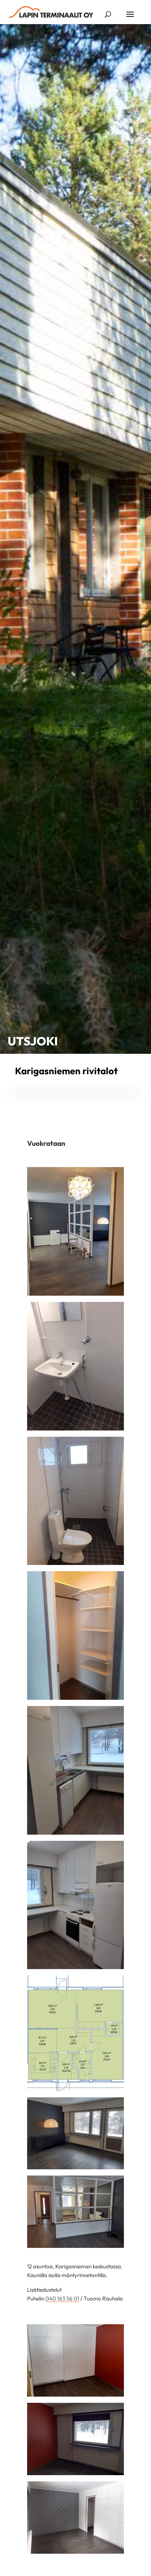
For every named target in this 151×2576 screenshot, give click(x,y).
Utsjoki (33, 1041)
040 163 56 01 (62, 2298)
